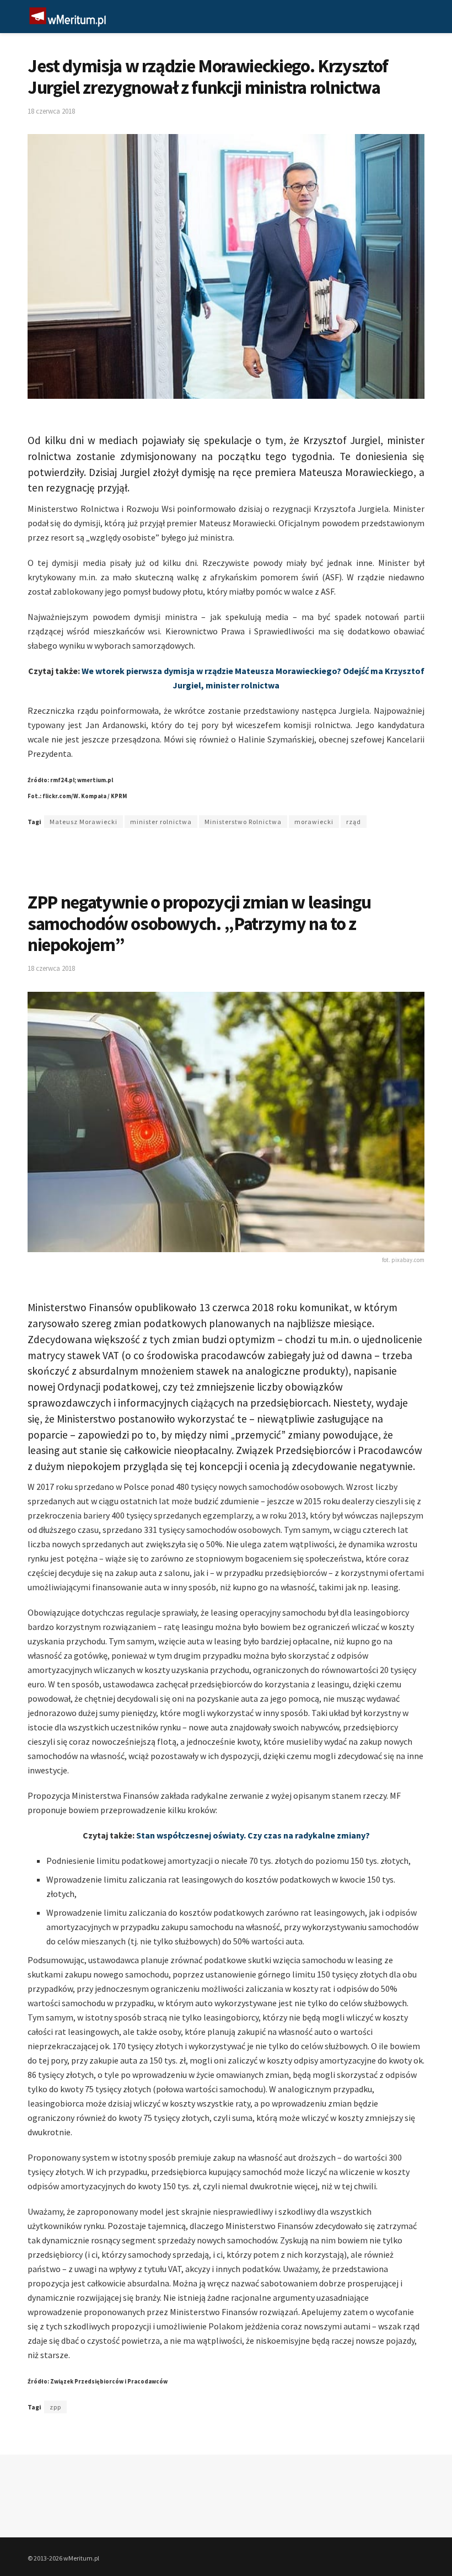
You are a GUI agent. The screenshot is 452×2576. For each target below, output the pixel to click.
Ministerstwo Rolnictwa (243, 822)
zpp (55, 2407)
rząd (354, 822)
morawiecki (314, 822)
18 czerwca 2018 (51, 111)
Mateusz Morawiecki (84, 822)
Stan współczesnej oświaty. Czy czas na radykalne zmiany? (253, 1835)
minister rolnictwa (161, 822)
